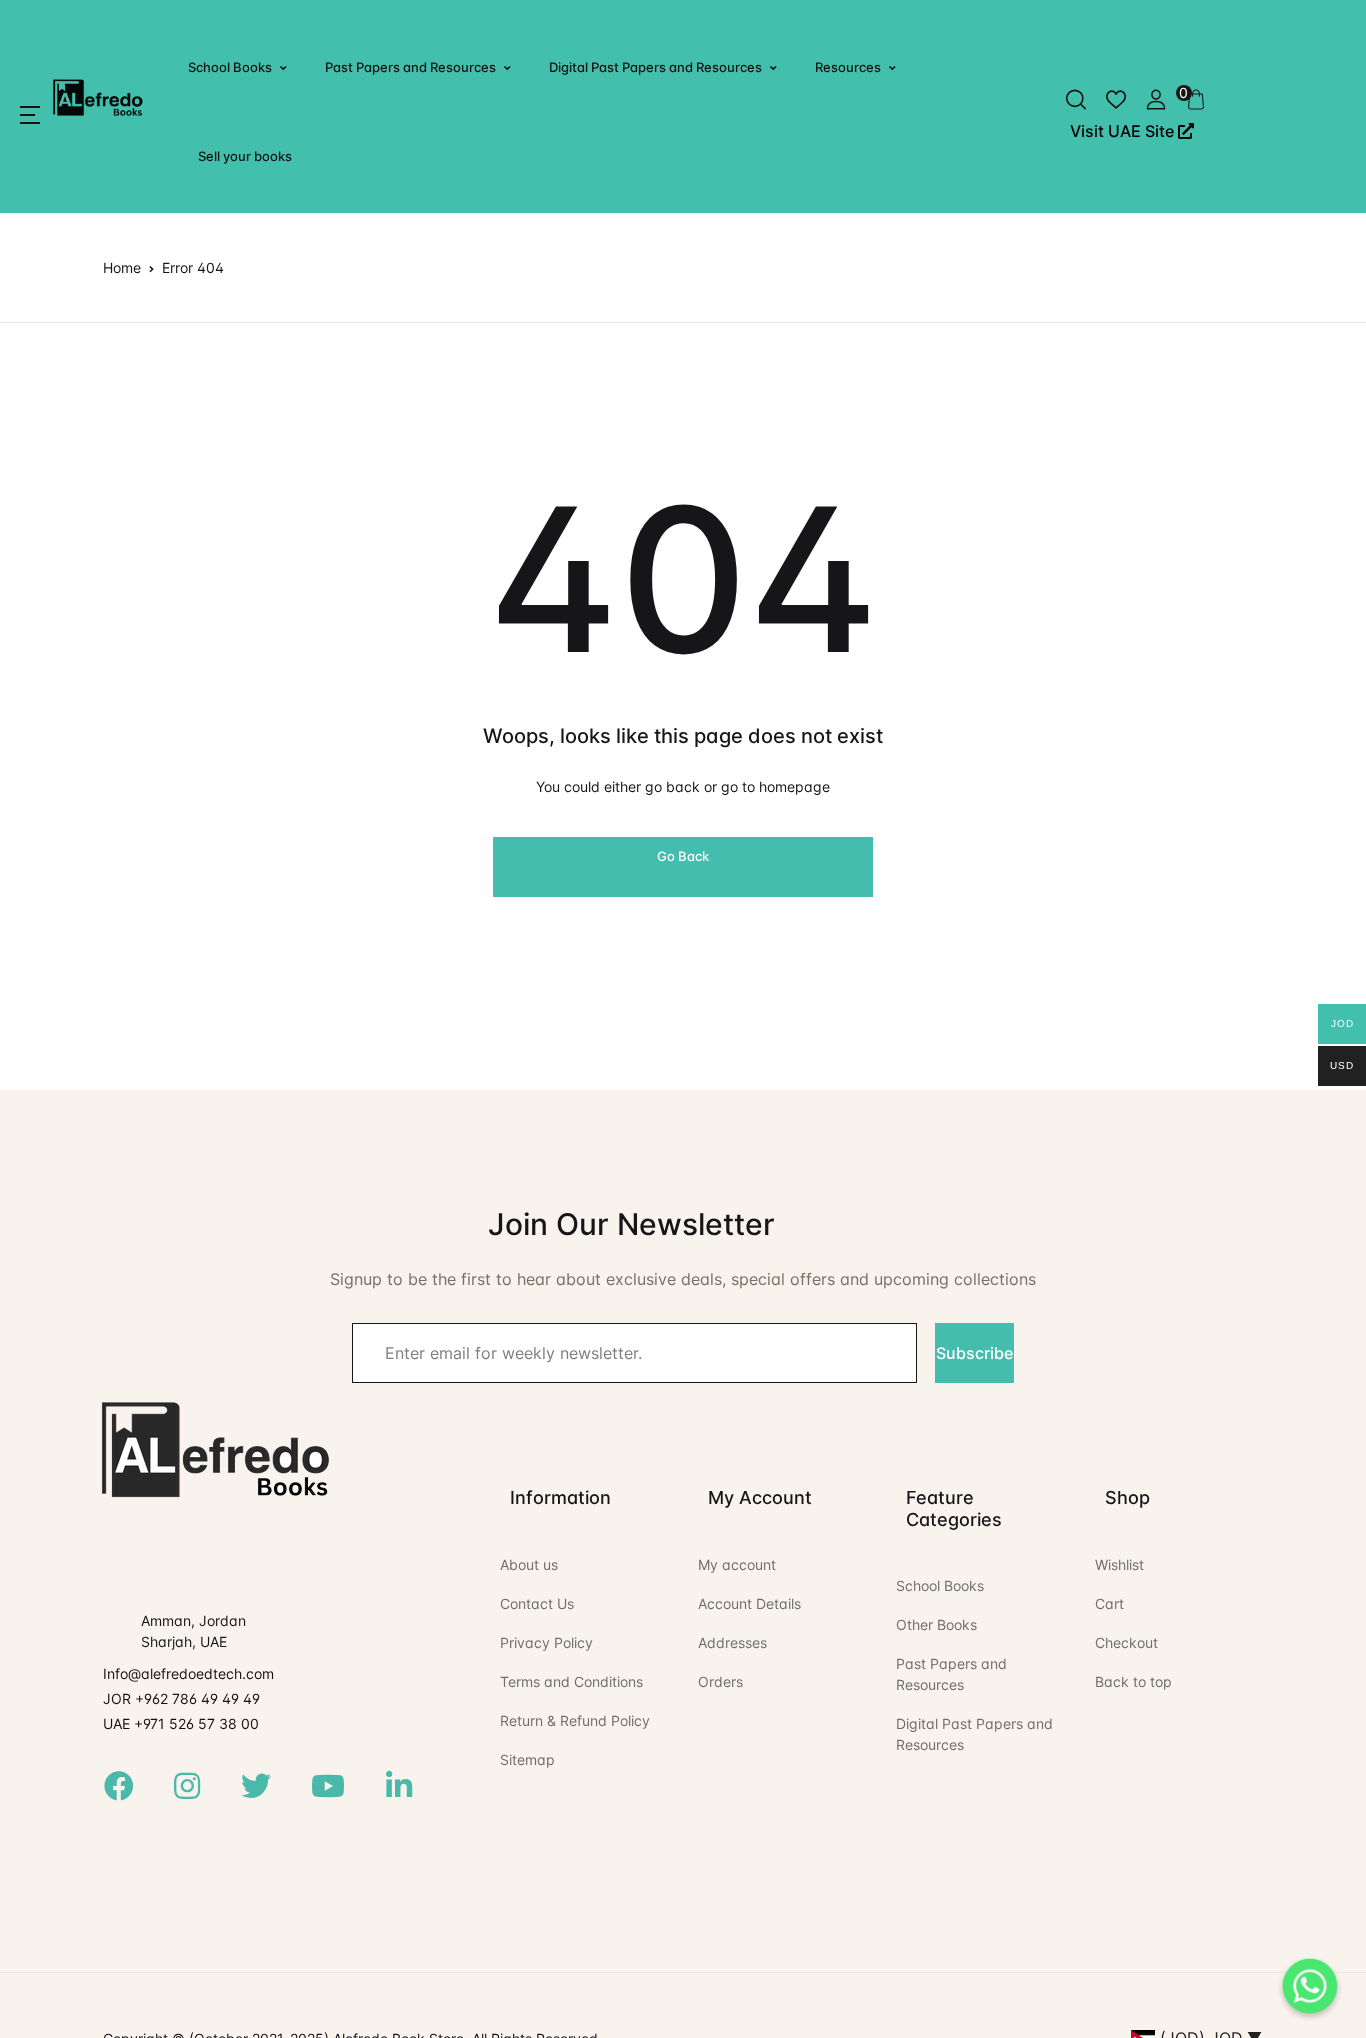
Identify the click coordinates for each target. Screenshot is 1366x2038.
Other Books (936, 1624)
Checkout (1126, 1642)
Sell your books (245, 156)
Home (122, 267)
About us (529, 1564)
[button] (30, 115)
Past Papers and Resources (410, 67)
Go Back (683, 856)
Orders (720, 1681)
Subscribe (974, 1353)
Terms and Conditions (571, 1681)
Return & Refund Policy (575, 1720)
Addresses (732, 1642)
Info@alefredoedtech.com (188, 1673)
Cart (1109, 1603)
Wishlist (1119, 1564)
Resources (848, 67)
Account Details (749, 1603)
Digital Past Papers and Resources (655, 67)
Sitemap (527, 1759)
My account (737, 1564)
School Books (230, 67)
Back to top (1133, 1681)
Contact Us (537, 1603)
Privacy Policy (546, 1642)
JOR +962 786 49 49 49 (181, 1698)
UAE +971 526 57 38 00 (181, 1723)
